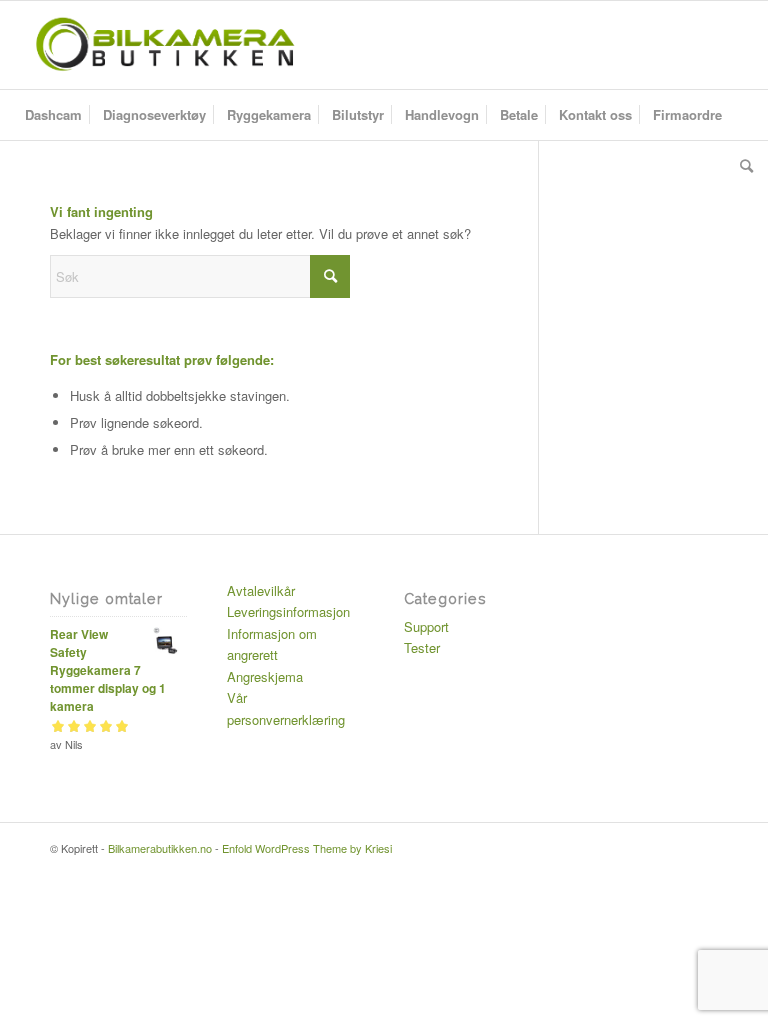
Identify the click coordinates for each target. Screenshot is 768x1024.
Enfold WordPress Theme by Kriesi (307, 848)
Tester (422, 647)
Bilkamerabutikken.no (160, 848)
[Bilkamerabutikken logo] (164, 45)
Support (426, 626)
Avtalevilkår (261, 590)
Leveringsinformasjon (288, 611)
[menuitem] (53, 115)
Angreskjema (265, 676)
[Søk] (741, 165)
